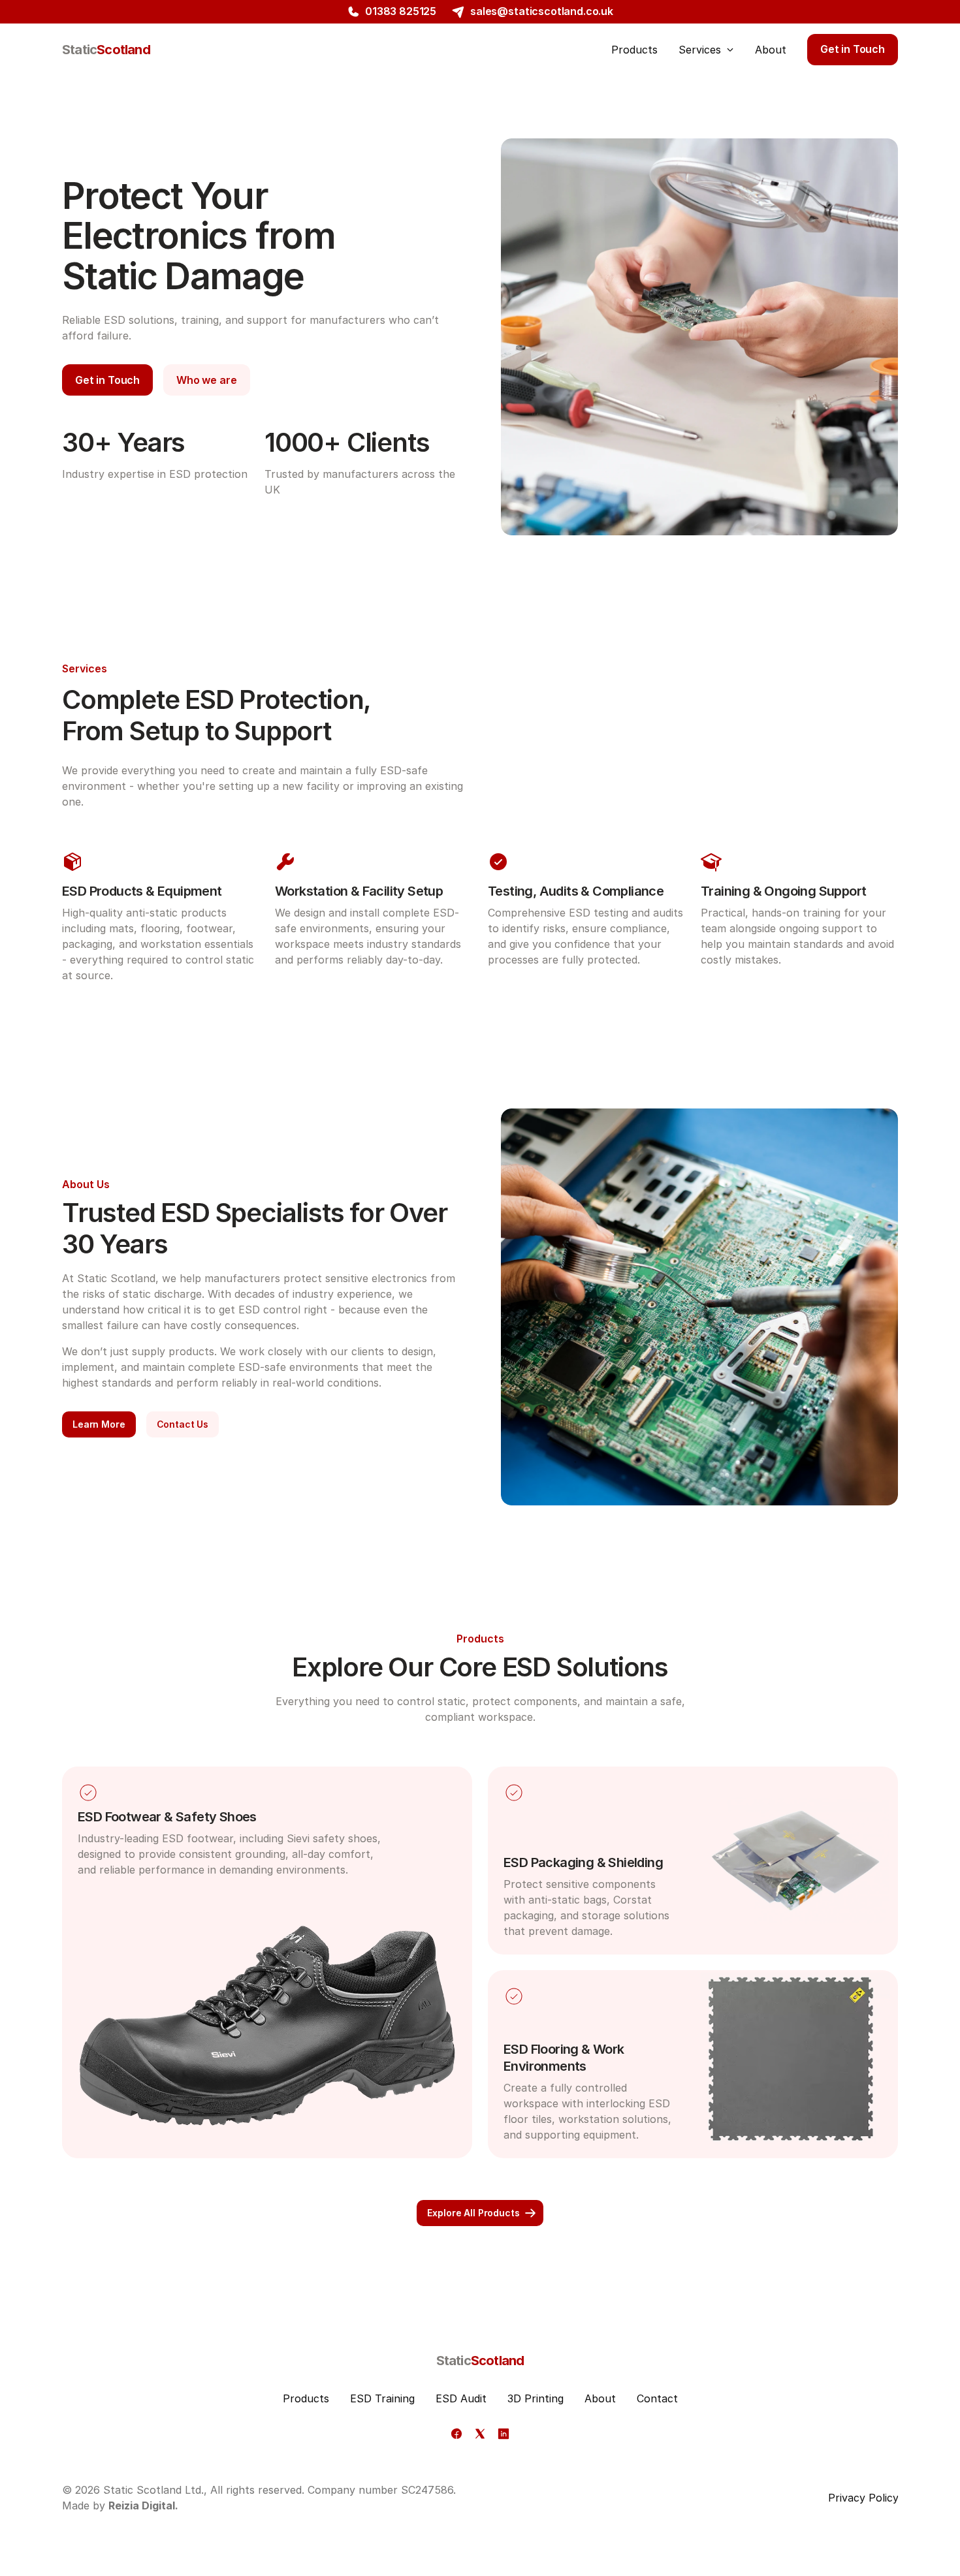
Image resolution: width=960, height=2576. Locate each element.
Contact (657, 2398)
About (600, 2398)
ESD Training (382, 2398)
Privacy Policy (863, 2498)
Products (306, 2398)
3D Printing (536, 2398)
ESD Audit (461, 2398)
